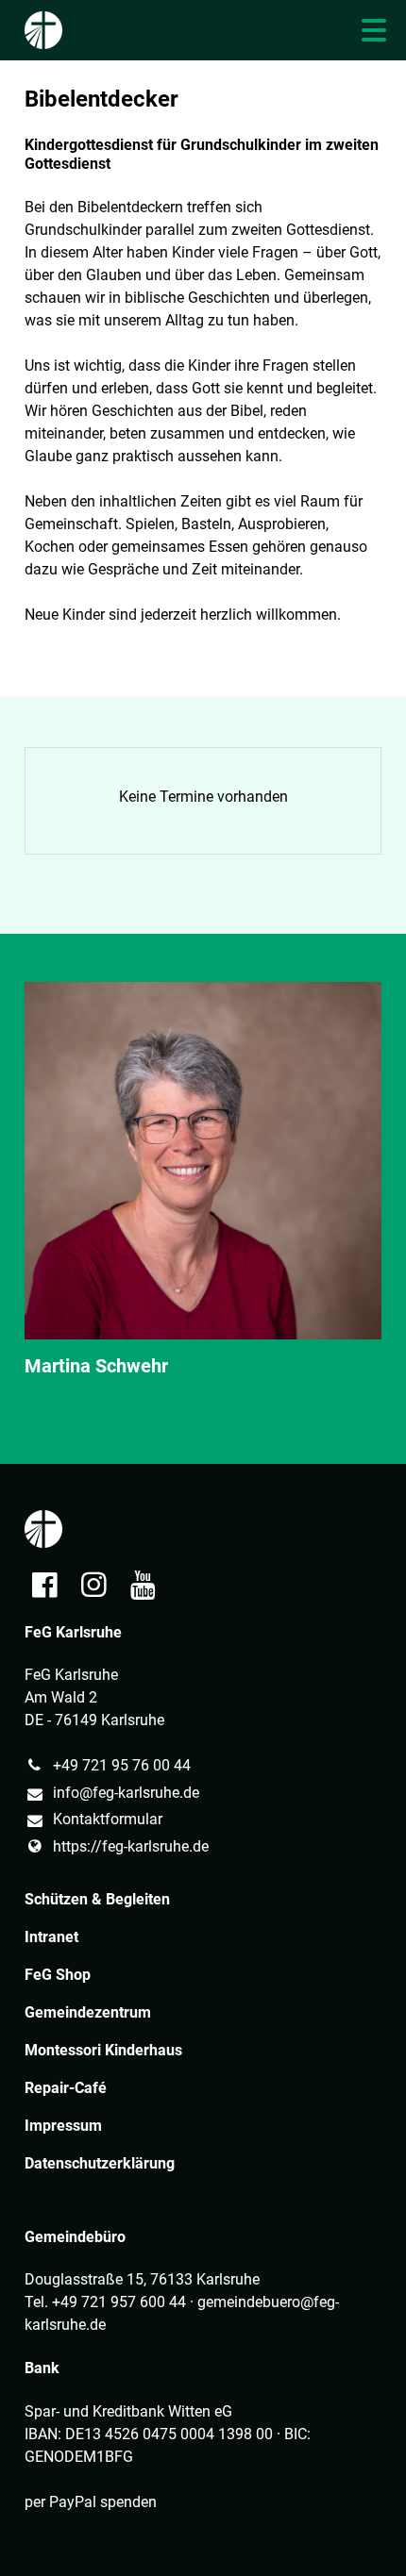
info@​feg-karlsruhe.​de (126, 1793)
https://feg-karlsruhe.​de (131, 1846)
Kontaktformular (108, 1819)
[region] (203, 1198)
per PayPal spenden (91, 2502)
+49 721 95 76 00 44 (122, 1765)
